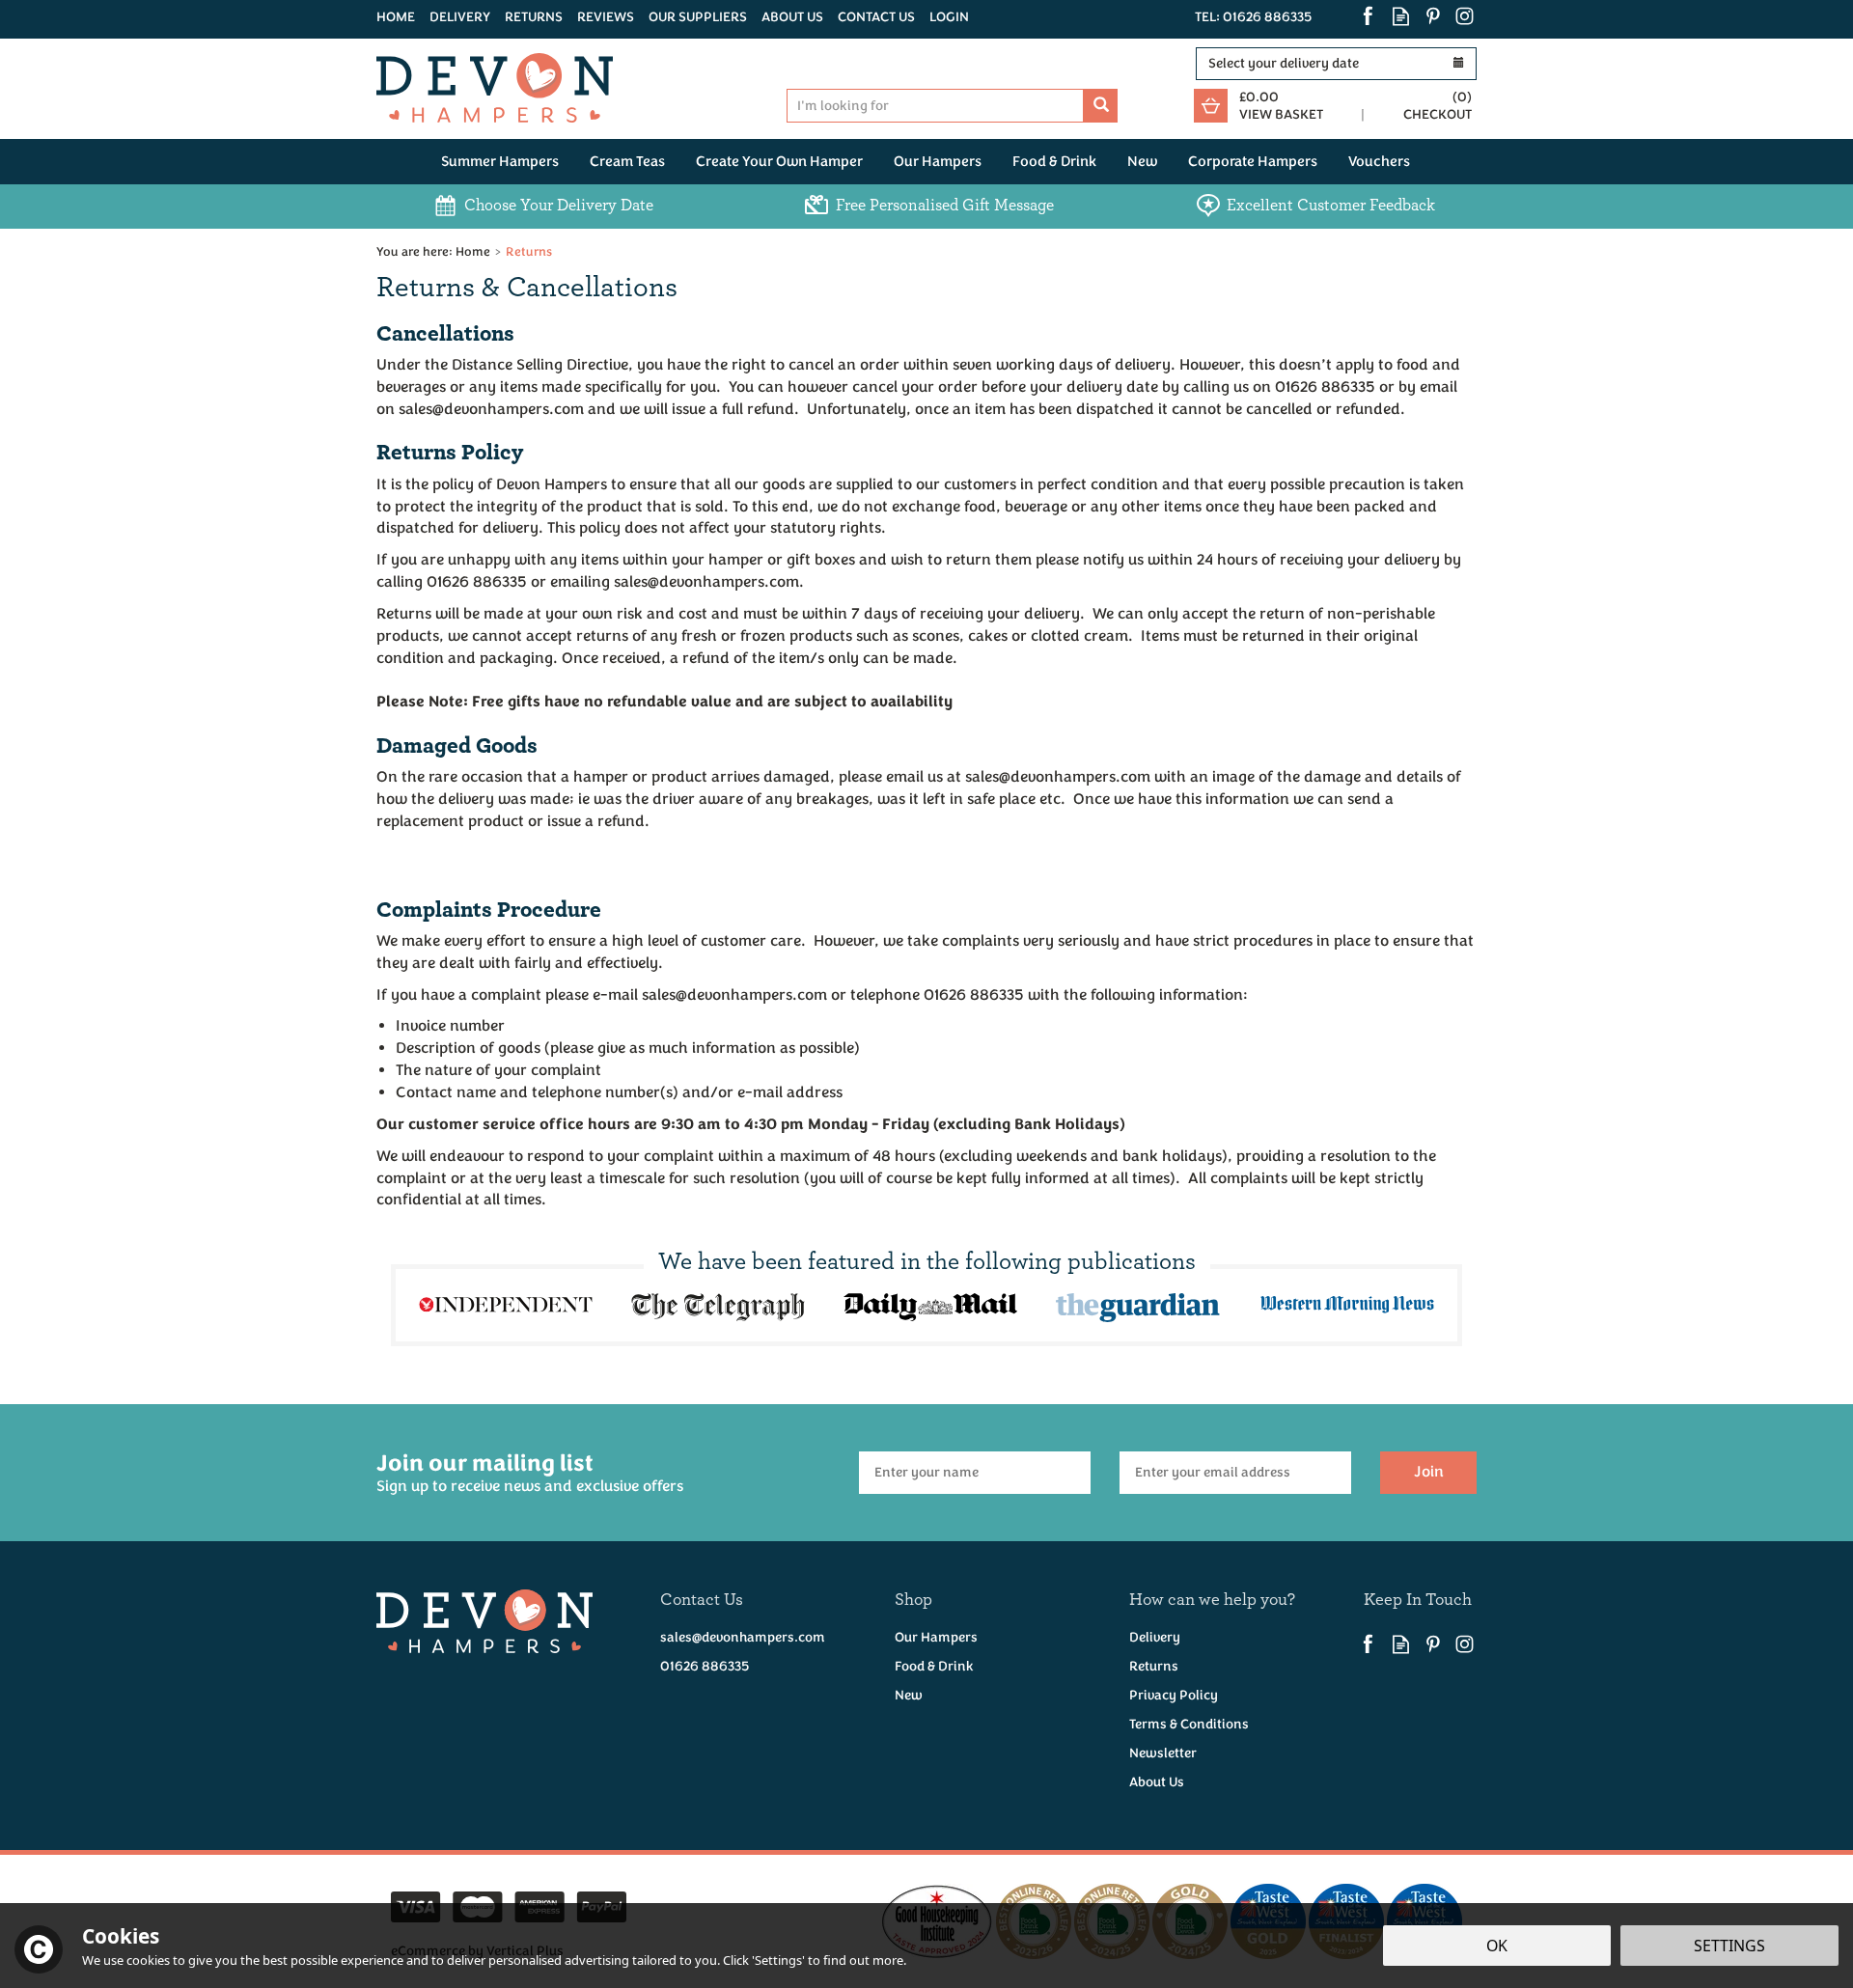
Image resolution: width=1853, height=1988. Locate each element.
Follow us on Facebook (1369, 16)
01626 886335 (705, 1666)
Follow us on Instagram (1465, 16)
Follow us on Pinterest (1433, 16)
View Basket (1281, 114)
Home (396, 17)
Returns (1154, 1666)
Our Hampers (936, 1637)
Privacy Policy (1174, 1695)
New (909, 1695)
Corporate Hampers (1253, 162)
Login (949, 17)
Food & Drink (934, 1666)
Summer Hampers (500, 162)
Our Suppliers (698, 17)
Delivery (1155, 1637)
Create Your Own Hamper (779, 162)
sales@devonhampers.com (743, 1637)
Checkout (1438, 114)
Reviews (606, 17)
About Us (1157, 1782)
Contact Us (876, 17)
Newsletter (1163, 1753)
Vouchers (1379, 162)
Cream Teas (627, 162)
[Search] (1101, 106)
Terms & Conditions (1189, 1724)
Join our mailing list (530, 1472)
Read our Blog (1401, 16)
